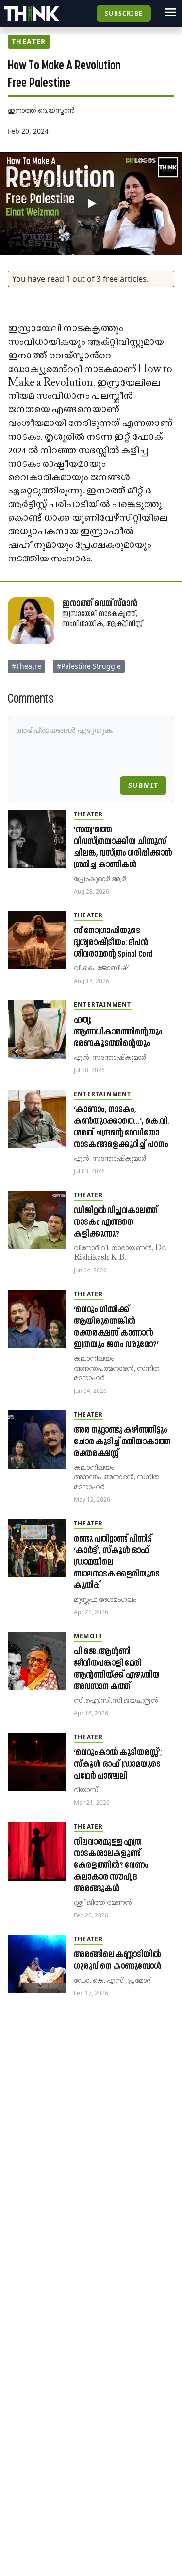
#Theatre (26, 666)
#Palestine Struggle (89, 666)
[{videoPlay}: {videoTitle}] (91, 203)
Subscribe (124, 13)
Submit (143, 785)
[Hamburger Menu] (170, 12)
